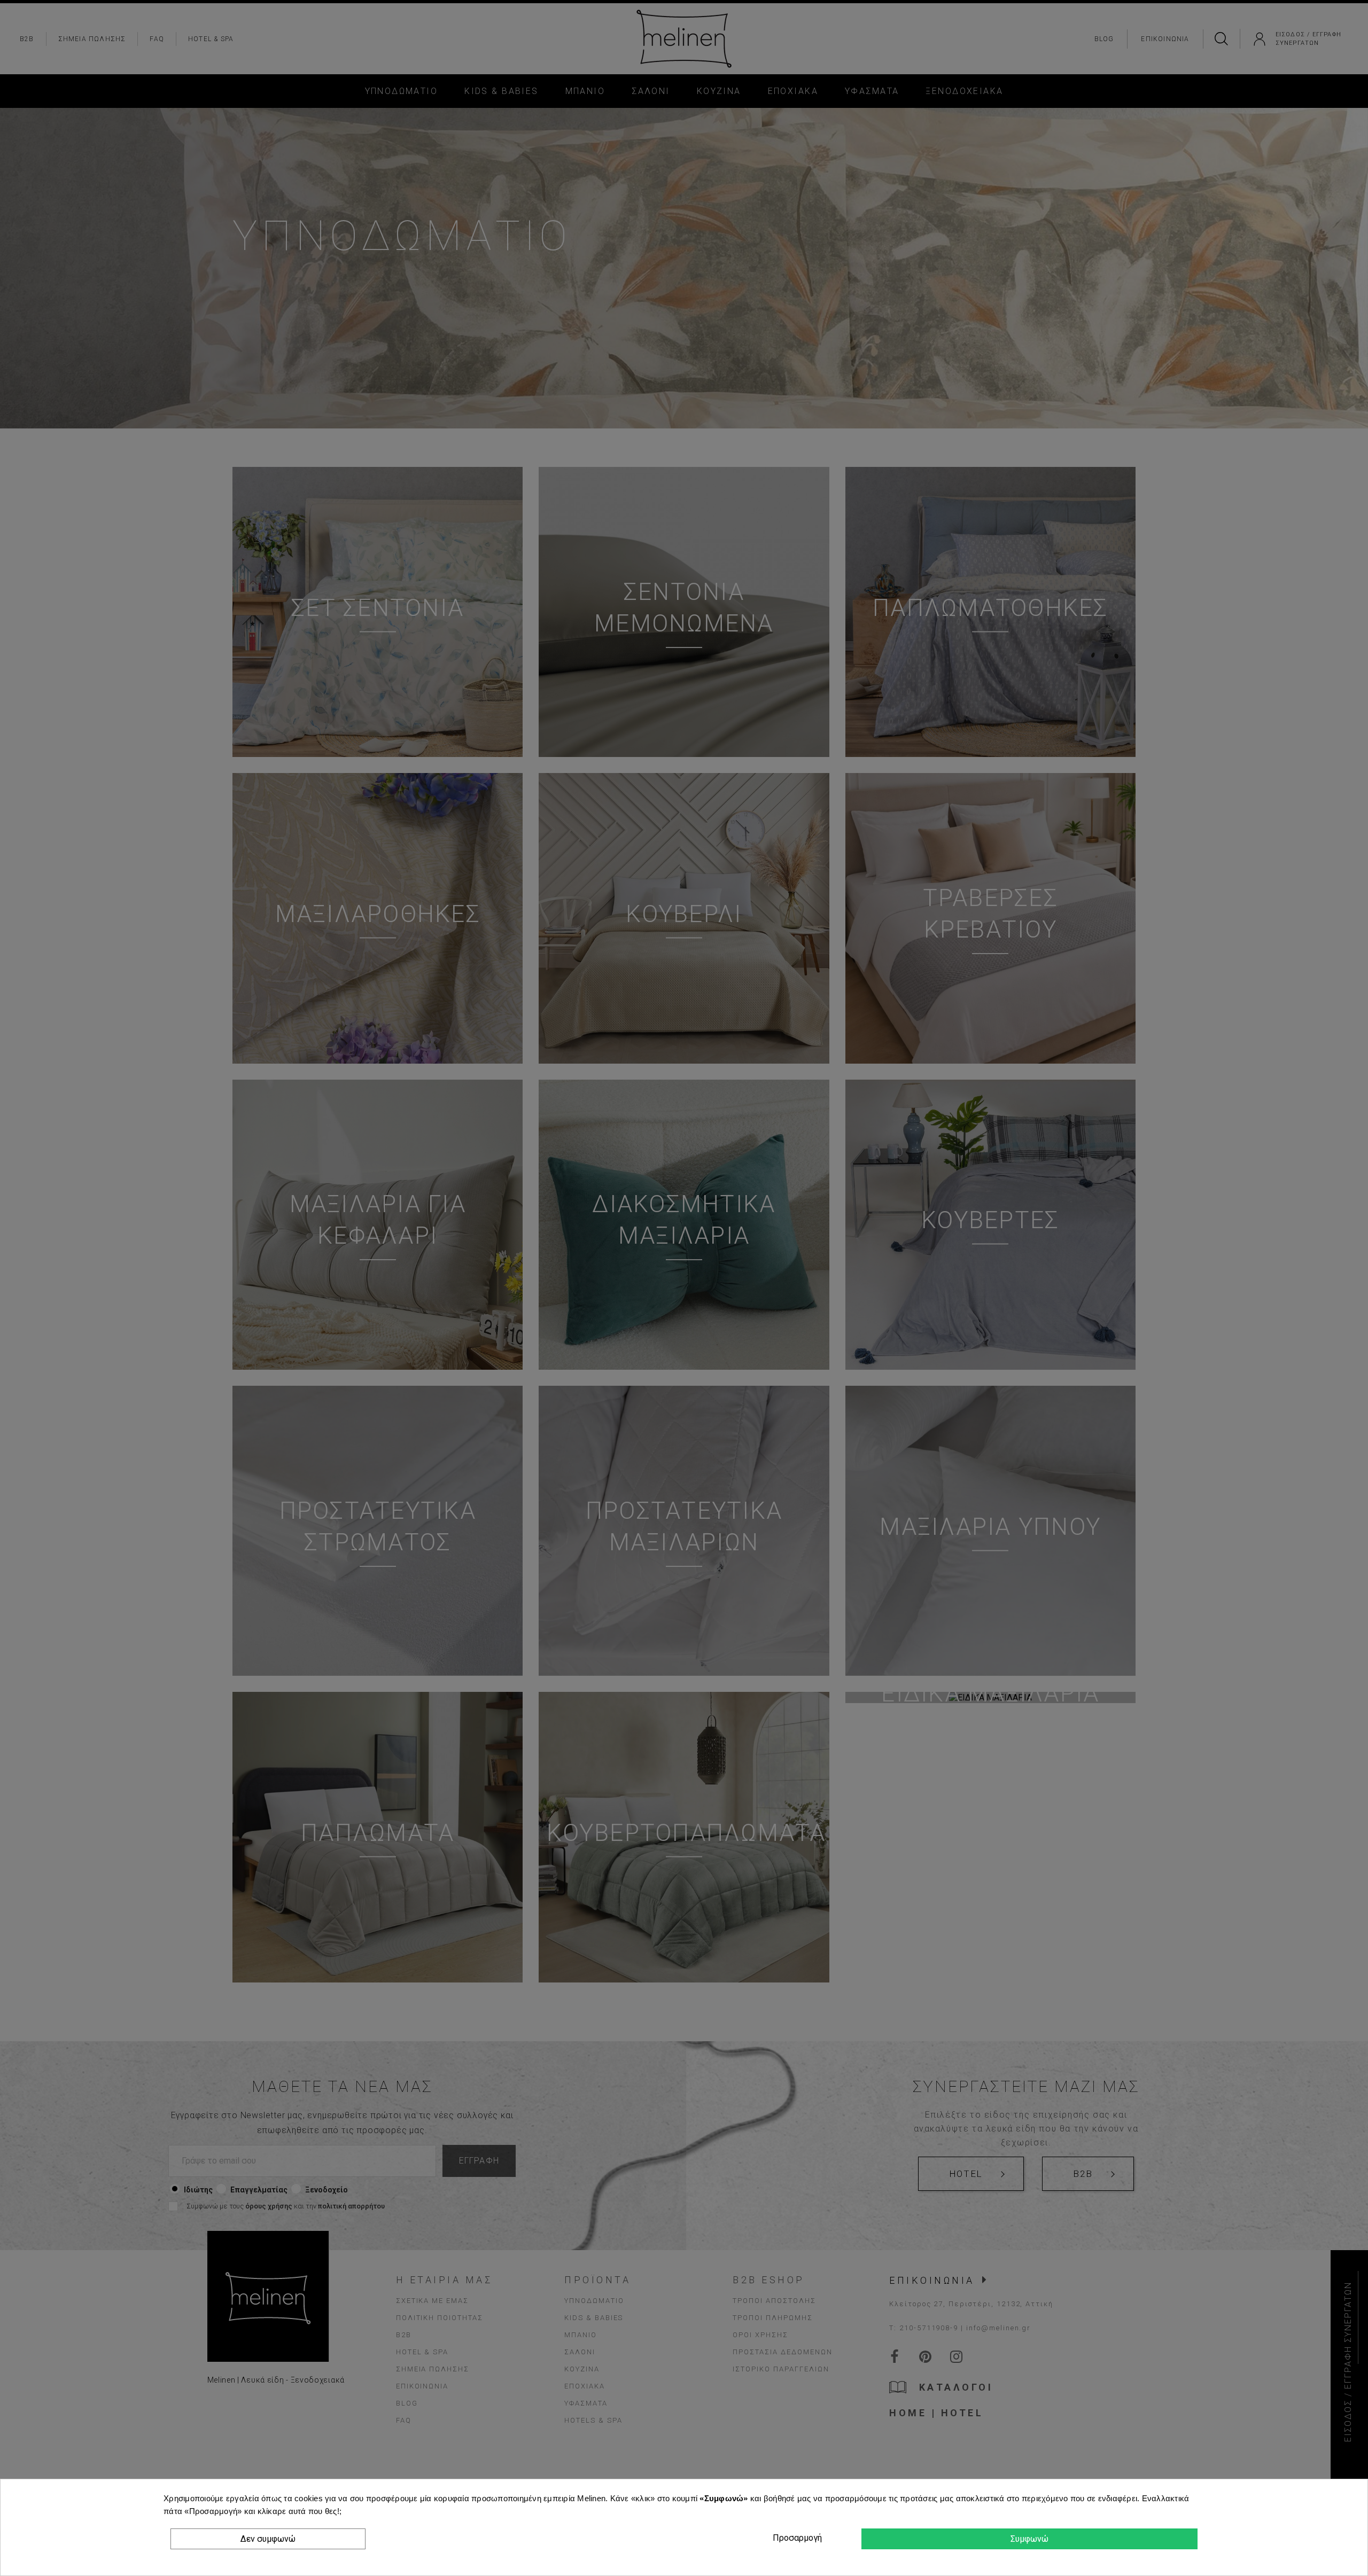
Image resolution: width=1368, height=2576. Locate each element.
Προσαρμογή (796, 2538)
